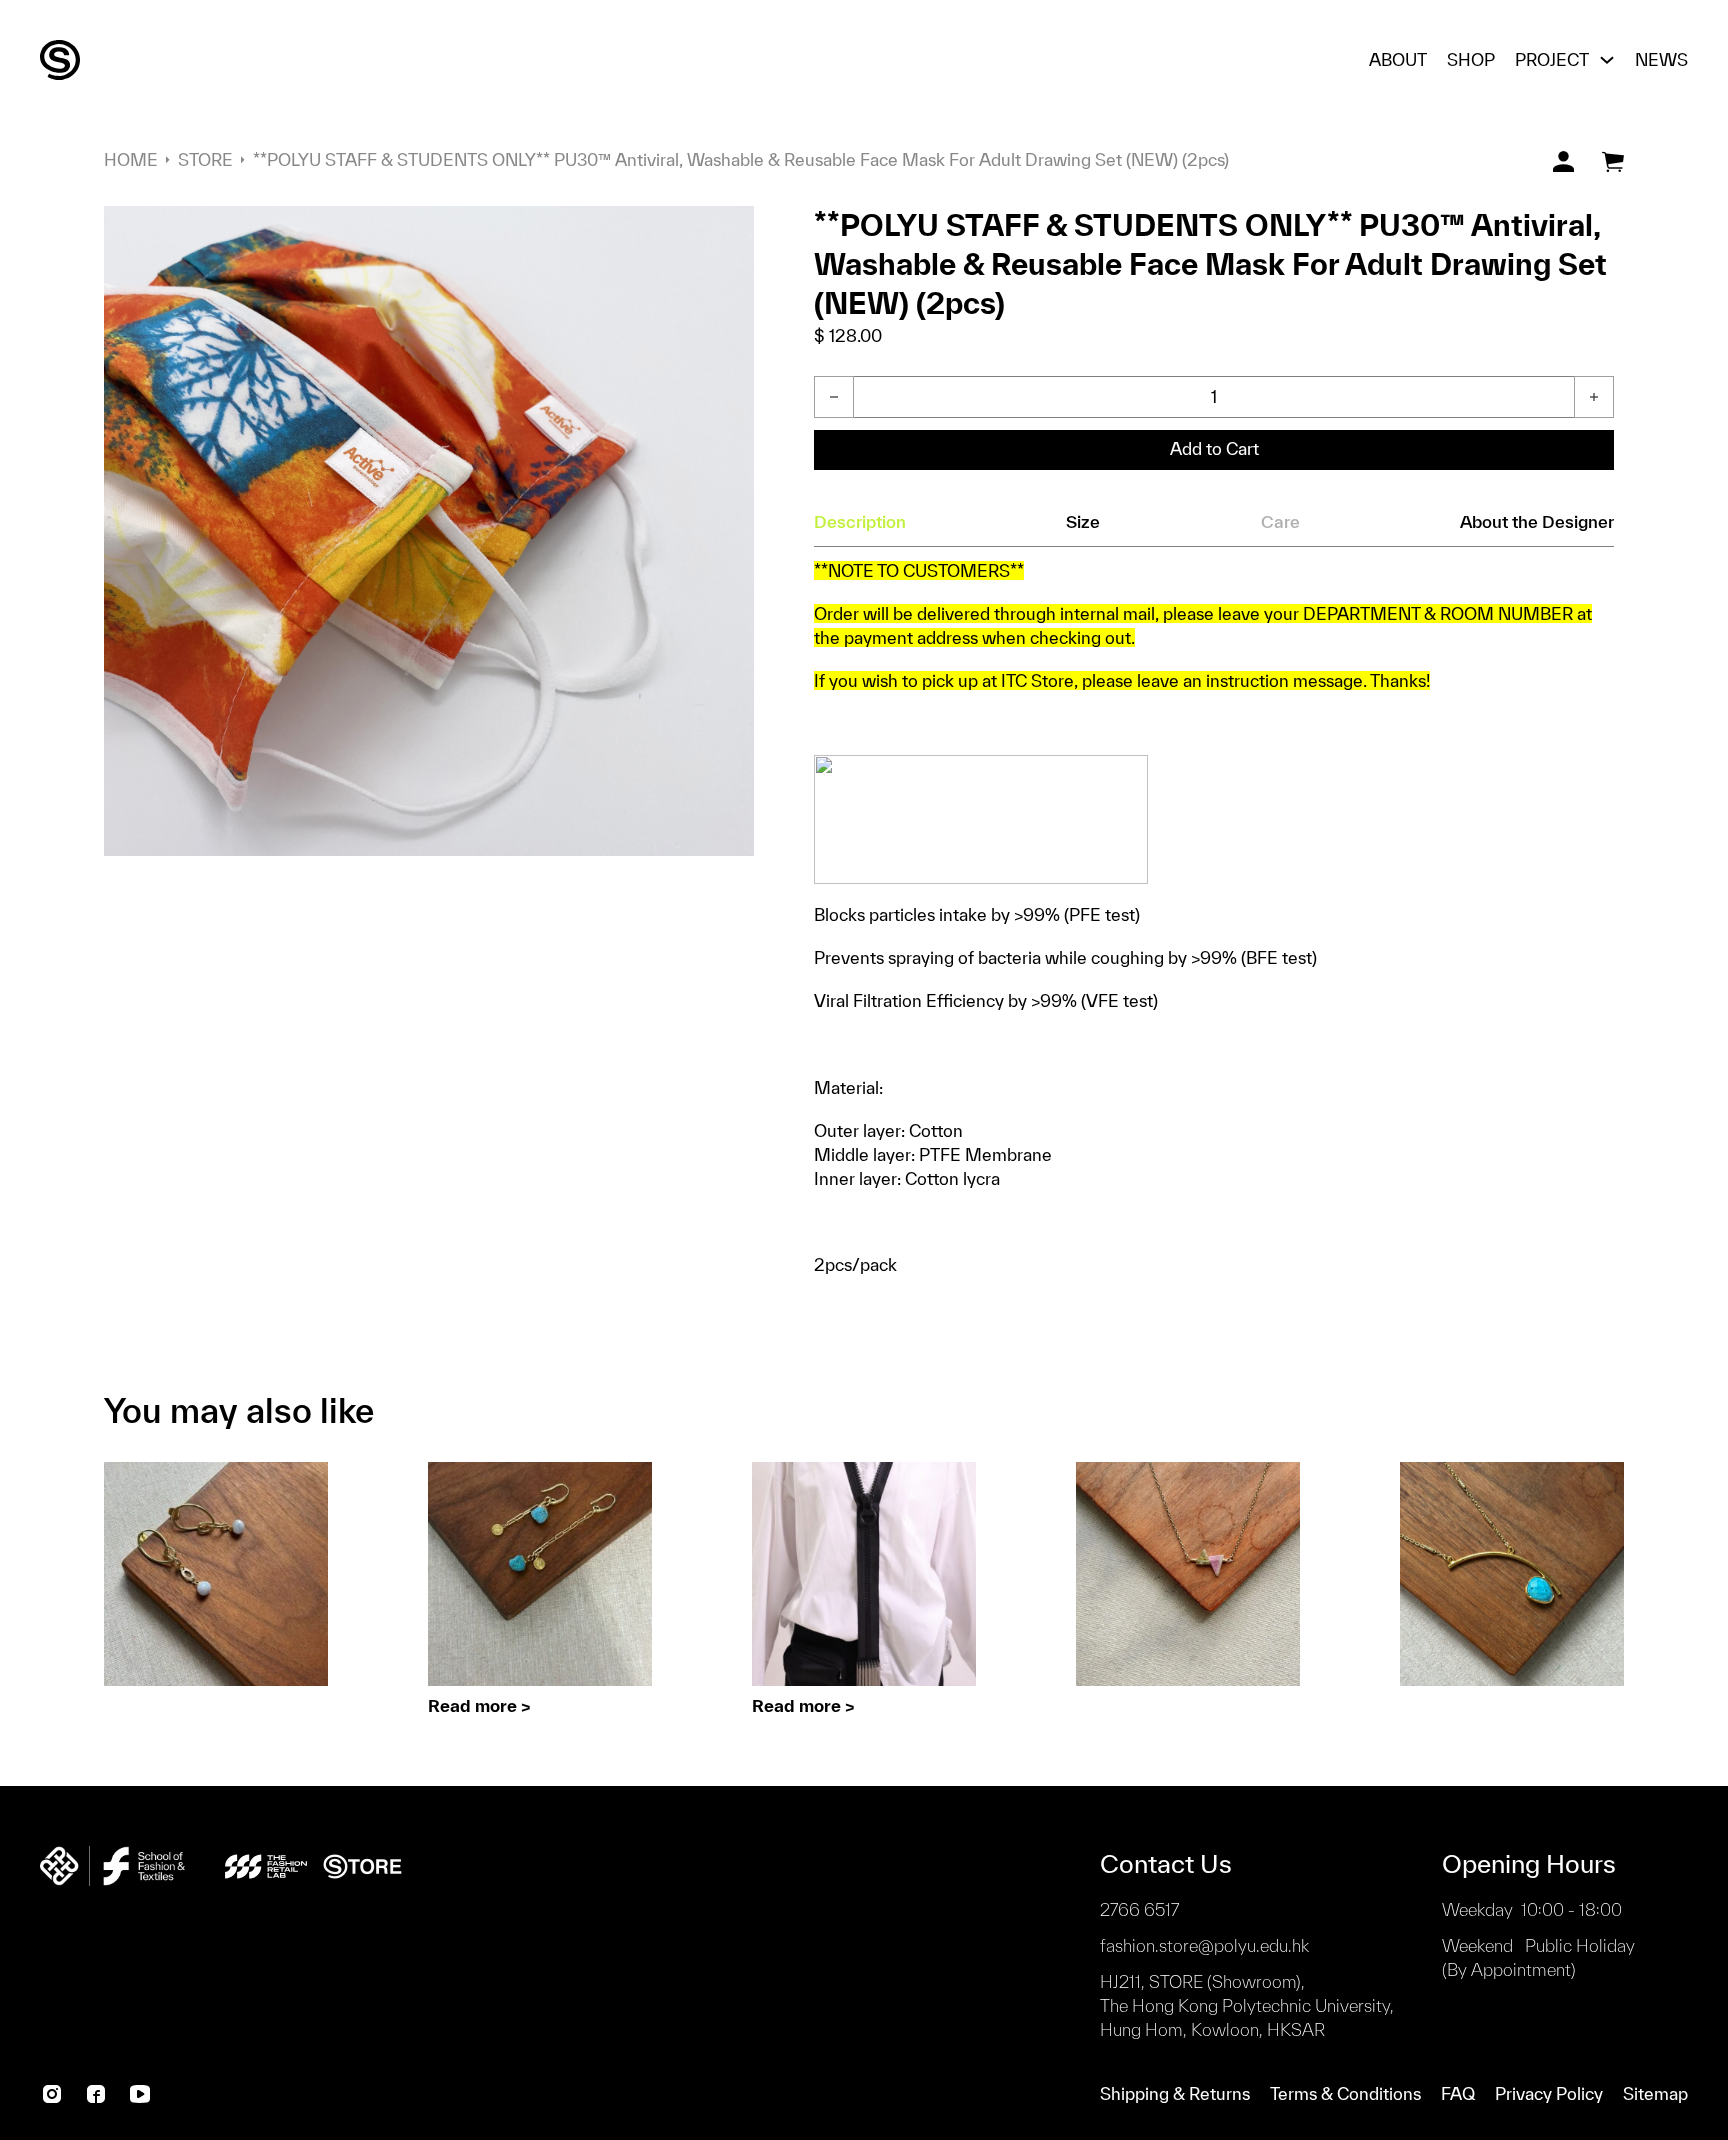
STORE (205, 159)
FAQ (1458, 2093)
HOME (131, 159)
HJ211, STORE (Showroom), (1247, 2005)
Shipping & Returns (1175, 2093)
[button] (727, 233)
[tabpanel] (1214, 918)
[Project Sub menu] (1607, 60)
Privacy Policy (1549, 2093)
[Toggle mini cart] (1613, 161)
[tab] (860, 522)
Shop (1471, 59)
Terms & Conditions (1345, 2093)
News (1661, 59)
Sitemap (1655, 2093)
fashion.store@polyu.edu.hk (1204, 1945)
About (1398, 59)
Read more (472, 1705)
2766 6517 (1139, 1909)
